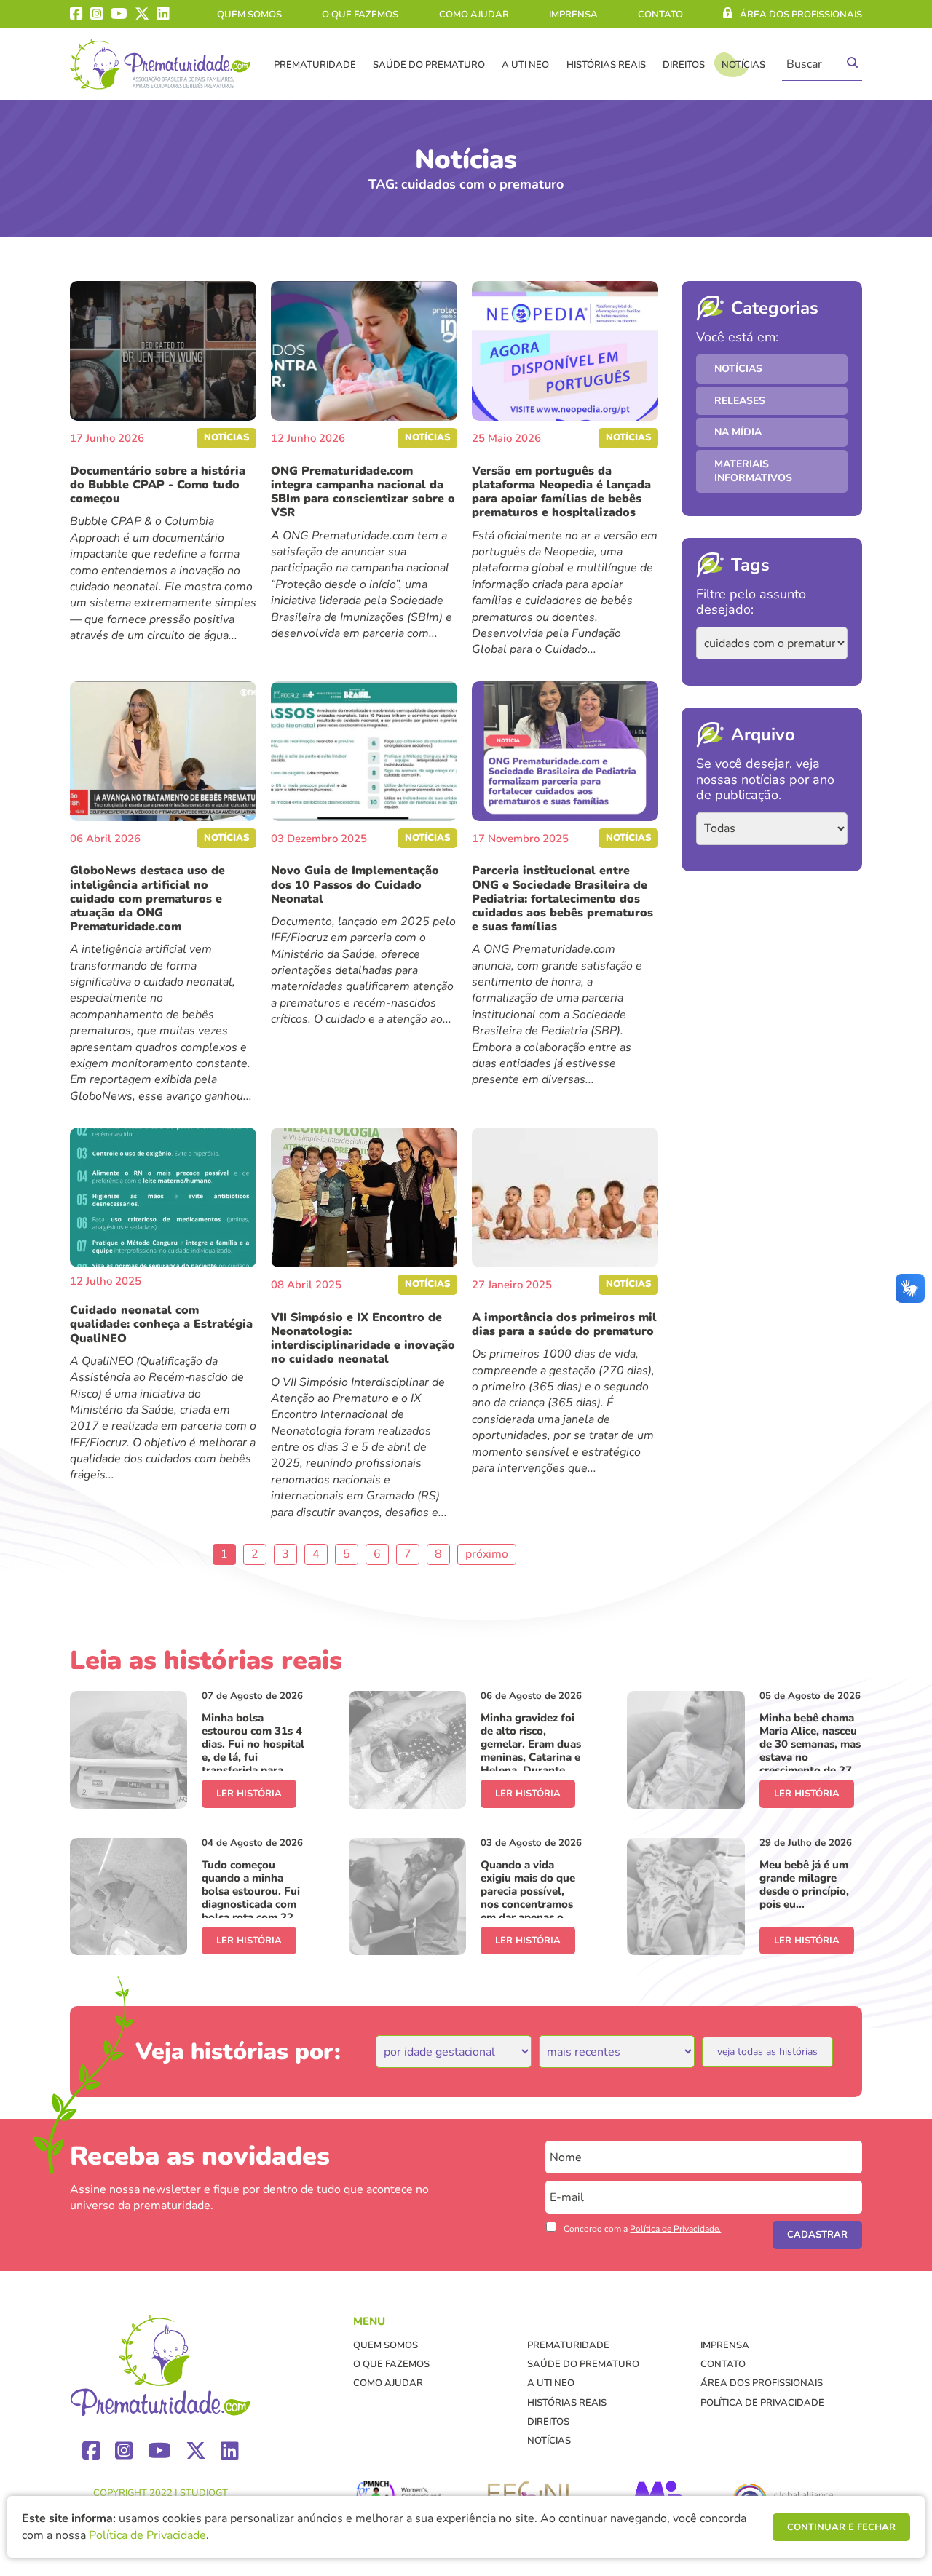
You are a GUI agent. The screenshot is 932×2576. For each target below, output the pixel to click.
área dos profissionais (801, 15)
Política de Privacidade (762, 2403)
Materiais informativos (753, 471)
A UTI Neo (525, 65)
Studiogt (204, 2493)
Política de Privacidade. (675, 2229)
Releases (740, 401)
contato (660, 15)
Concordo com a (642, 2229)
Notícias (743, 65)
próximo (487, 1554)
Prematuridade (315, 65)
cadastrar (817, 2235)
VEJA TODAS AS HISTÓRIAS (767, 2052)
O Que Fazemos (360, 15)
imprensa (573, 15)
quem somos (249, 15)
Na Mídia (738, 432)
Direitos (684, 65)
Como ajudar (474, 15)
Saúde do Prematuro (429, 65)
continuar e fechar (841, 2527)
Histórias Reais (606, 65)
